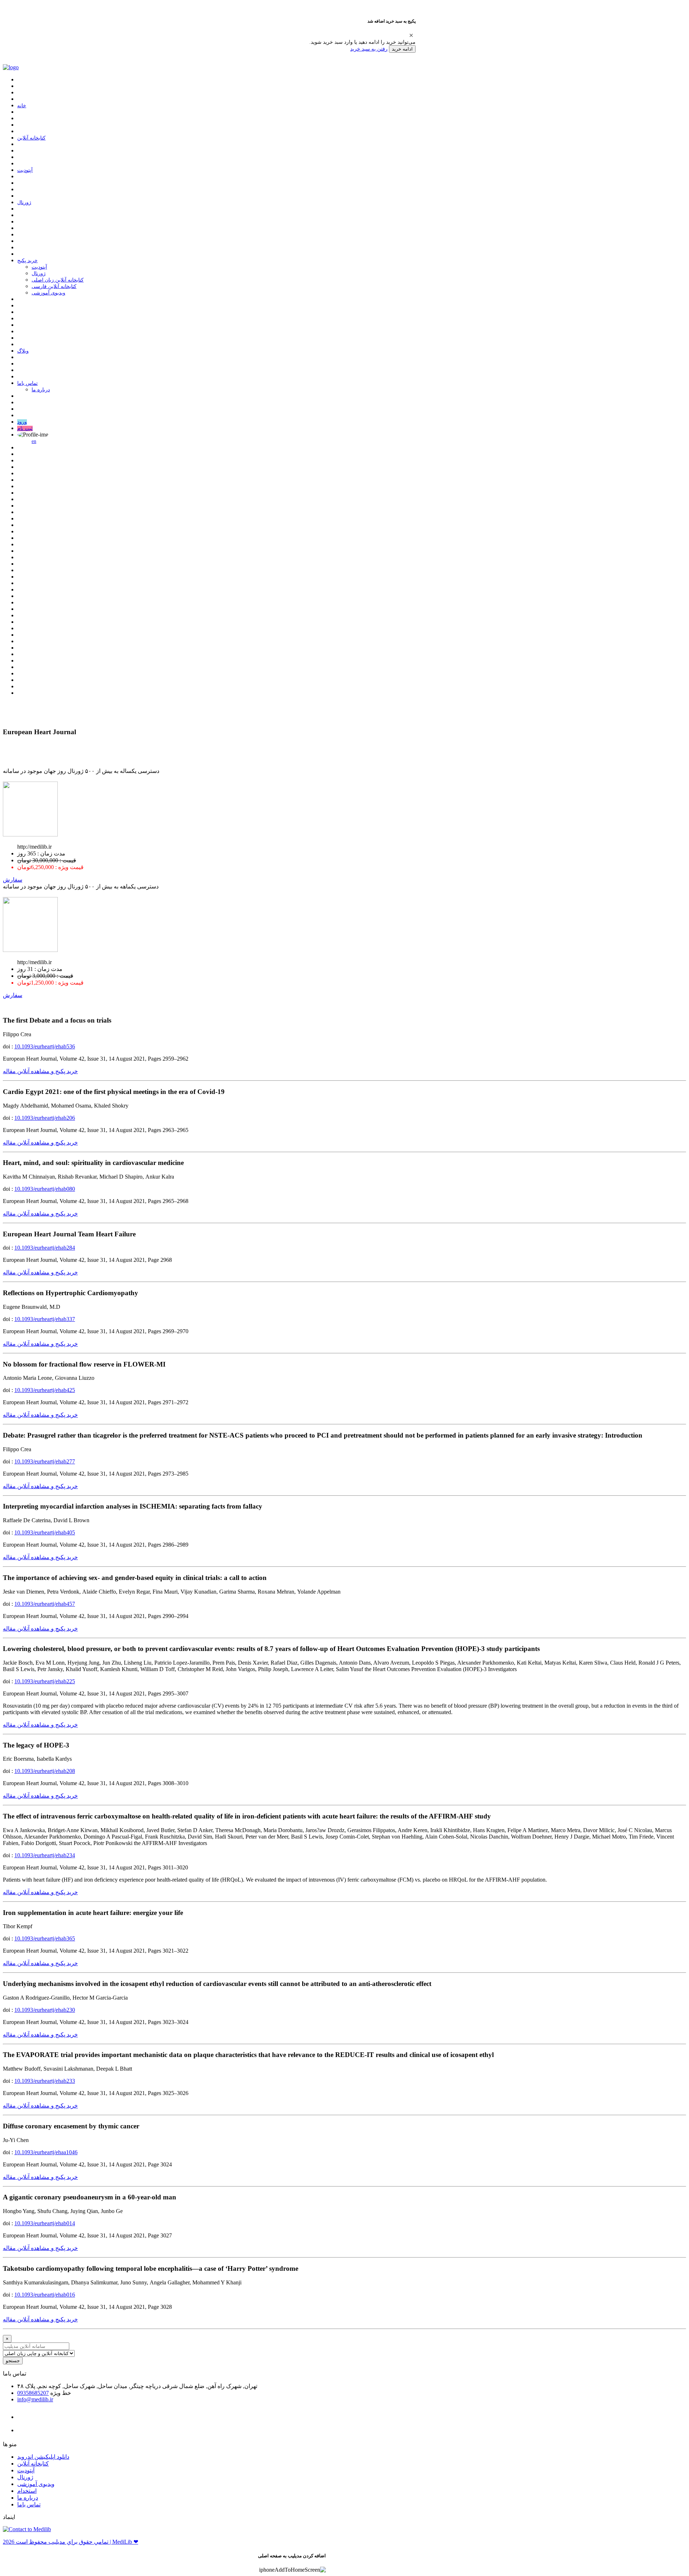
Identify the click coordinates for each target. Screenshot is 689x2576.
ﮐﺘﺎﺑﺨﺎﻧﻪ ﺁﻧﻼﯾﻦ (31, 138)
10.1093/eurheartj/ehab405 (45, 1532)
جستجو (13, 2361)
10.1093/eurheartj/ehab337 (45, 1319)
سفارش (13, 880)
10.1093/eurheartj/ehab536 (45, 1046)
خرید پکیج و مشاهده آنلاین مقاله (40, 1071)
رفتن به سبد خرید (369, 49)
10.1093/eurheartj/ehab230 (45, 2010)
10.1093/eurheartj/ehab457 (45, 1604)
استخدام (27, 2491)
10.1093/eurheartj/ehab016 (45, 2295)
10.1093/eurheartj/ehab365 (45, 1938)
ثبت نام (25, 428)
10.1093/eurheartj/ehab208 (45, 1771)
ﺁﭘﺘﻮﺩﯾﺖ (25, 170)
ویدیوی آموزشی (48, 293)
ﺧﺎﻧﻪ (22, 106)
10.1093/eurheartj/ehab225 (45, 1681)
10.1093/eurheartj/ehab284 (45, 1248)
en (34, 441)
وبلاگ (23, 351)
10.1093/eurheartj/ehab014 (45, 2223)
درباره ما (41, 390)
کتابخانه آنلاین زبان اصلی (58, 280)
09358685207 (33, 2393)
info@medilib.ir (35, 2399)
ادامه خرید (402, 49)
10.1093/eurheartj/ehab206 (45, 1118)
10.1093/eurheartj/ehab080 (45, 1189)
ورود (22, 422)
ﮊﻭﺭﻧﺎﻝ (24, 202)
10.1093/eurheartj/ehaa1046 (46, 2152)
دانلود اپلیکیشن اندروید (43, 2457)
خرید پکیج (27, 261)
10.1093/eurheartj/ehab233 (45, 2081)
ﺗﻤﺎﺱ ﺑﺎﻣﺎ (27, 383)
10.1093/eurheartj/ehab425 (45, 1390)
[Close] (411, 35)
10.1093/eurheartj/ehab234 (45, 1855)
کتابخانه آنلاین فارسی (54, 286)
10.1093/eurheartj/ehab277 (45, 1461)
